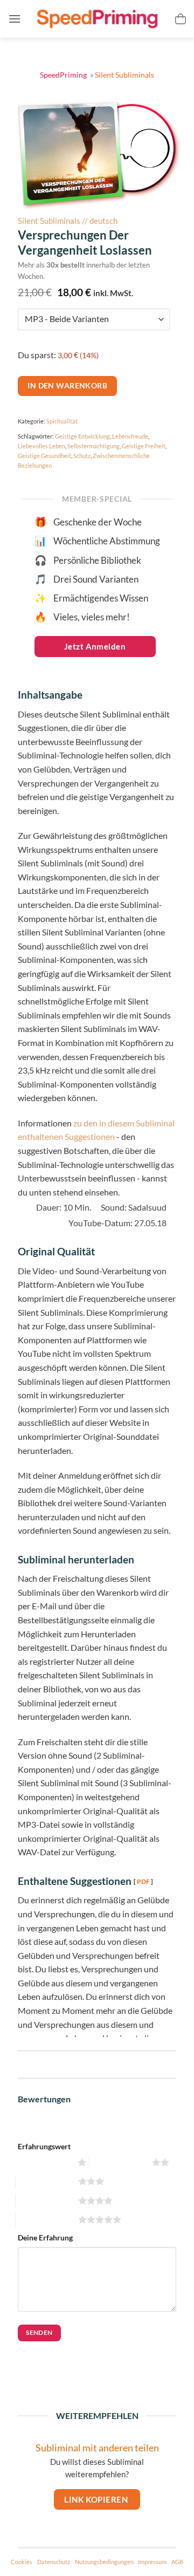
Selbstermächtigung (93, 446)
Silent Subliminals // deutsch (68, 221)
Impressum (152, 2562)
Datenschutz (54, 2562)
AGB (177, 2562)
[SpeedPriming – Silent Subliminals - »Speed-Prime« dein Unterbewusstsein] (97, 19)
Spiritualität (62, 421)
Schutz (82, 456)
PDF (143, 1881)
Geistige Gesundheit (44, 456)
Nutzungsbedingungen (104, 2562)
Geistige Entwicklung (82, 436)
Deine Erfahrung (45, 2237)
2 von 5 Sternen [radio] (119, 2162)
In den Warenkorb (67, 385)
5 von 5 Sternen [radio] (46, 2220)
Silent (124, 75)
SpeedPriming (64, 75)
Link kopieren (97, 2499)
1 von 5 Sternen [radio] (45, 2162)
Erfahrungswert (44, 2146)
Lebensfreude (130, 436)
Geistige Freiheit (144, 446)
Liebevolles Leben (41, 446)
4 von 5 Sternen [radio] (46, 2201)
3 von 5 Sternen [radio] (46, 2181)
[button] (15, 19)
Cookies (22, 2562)
